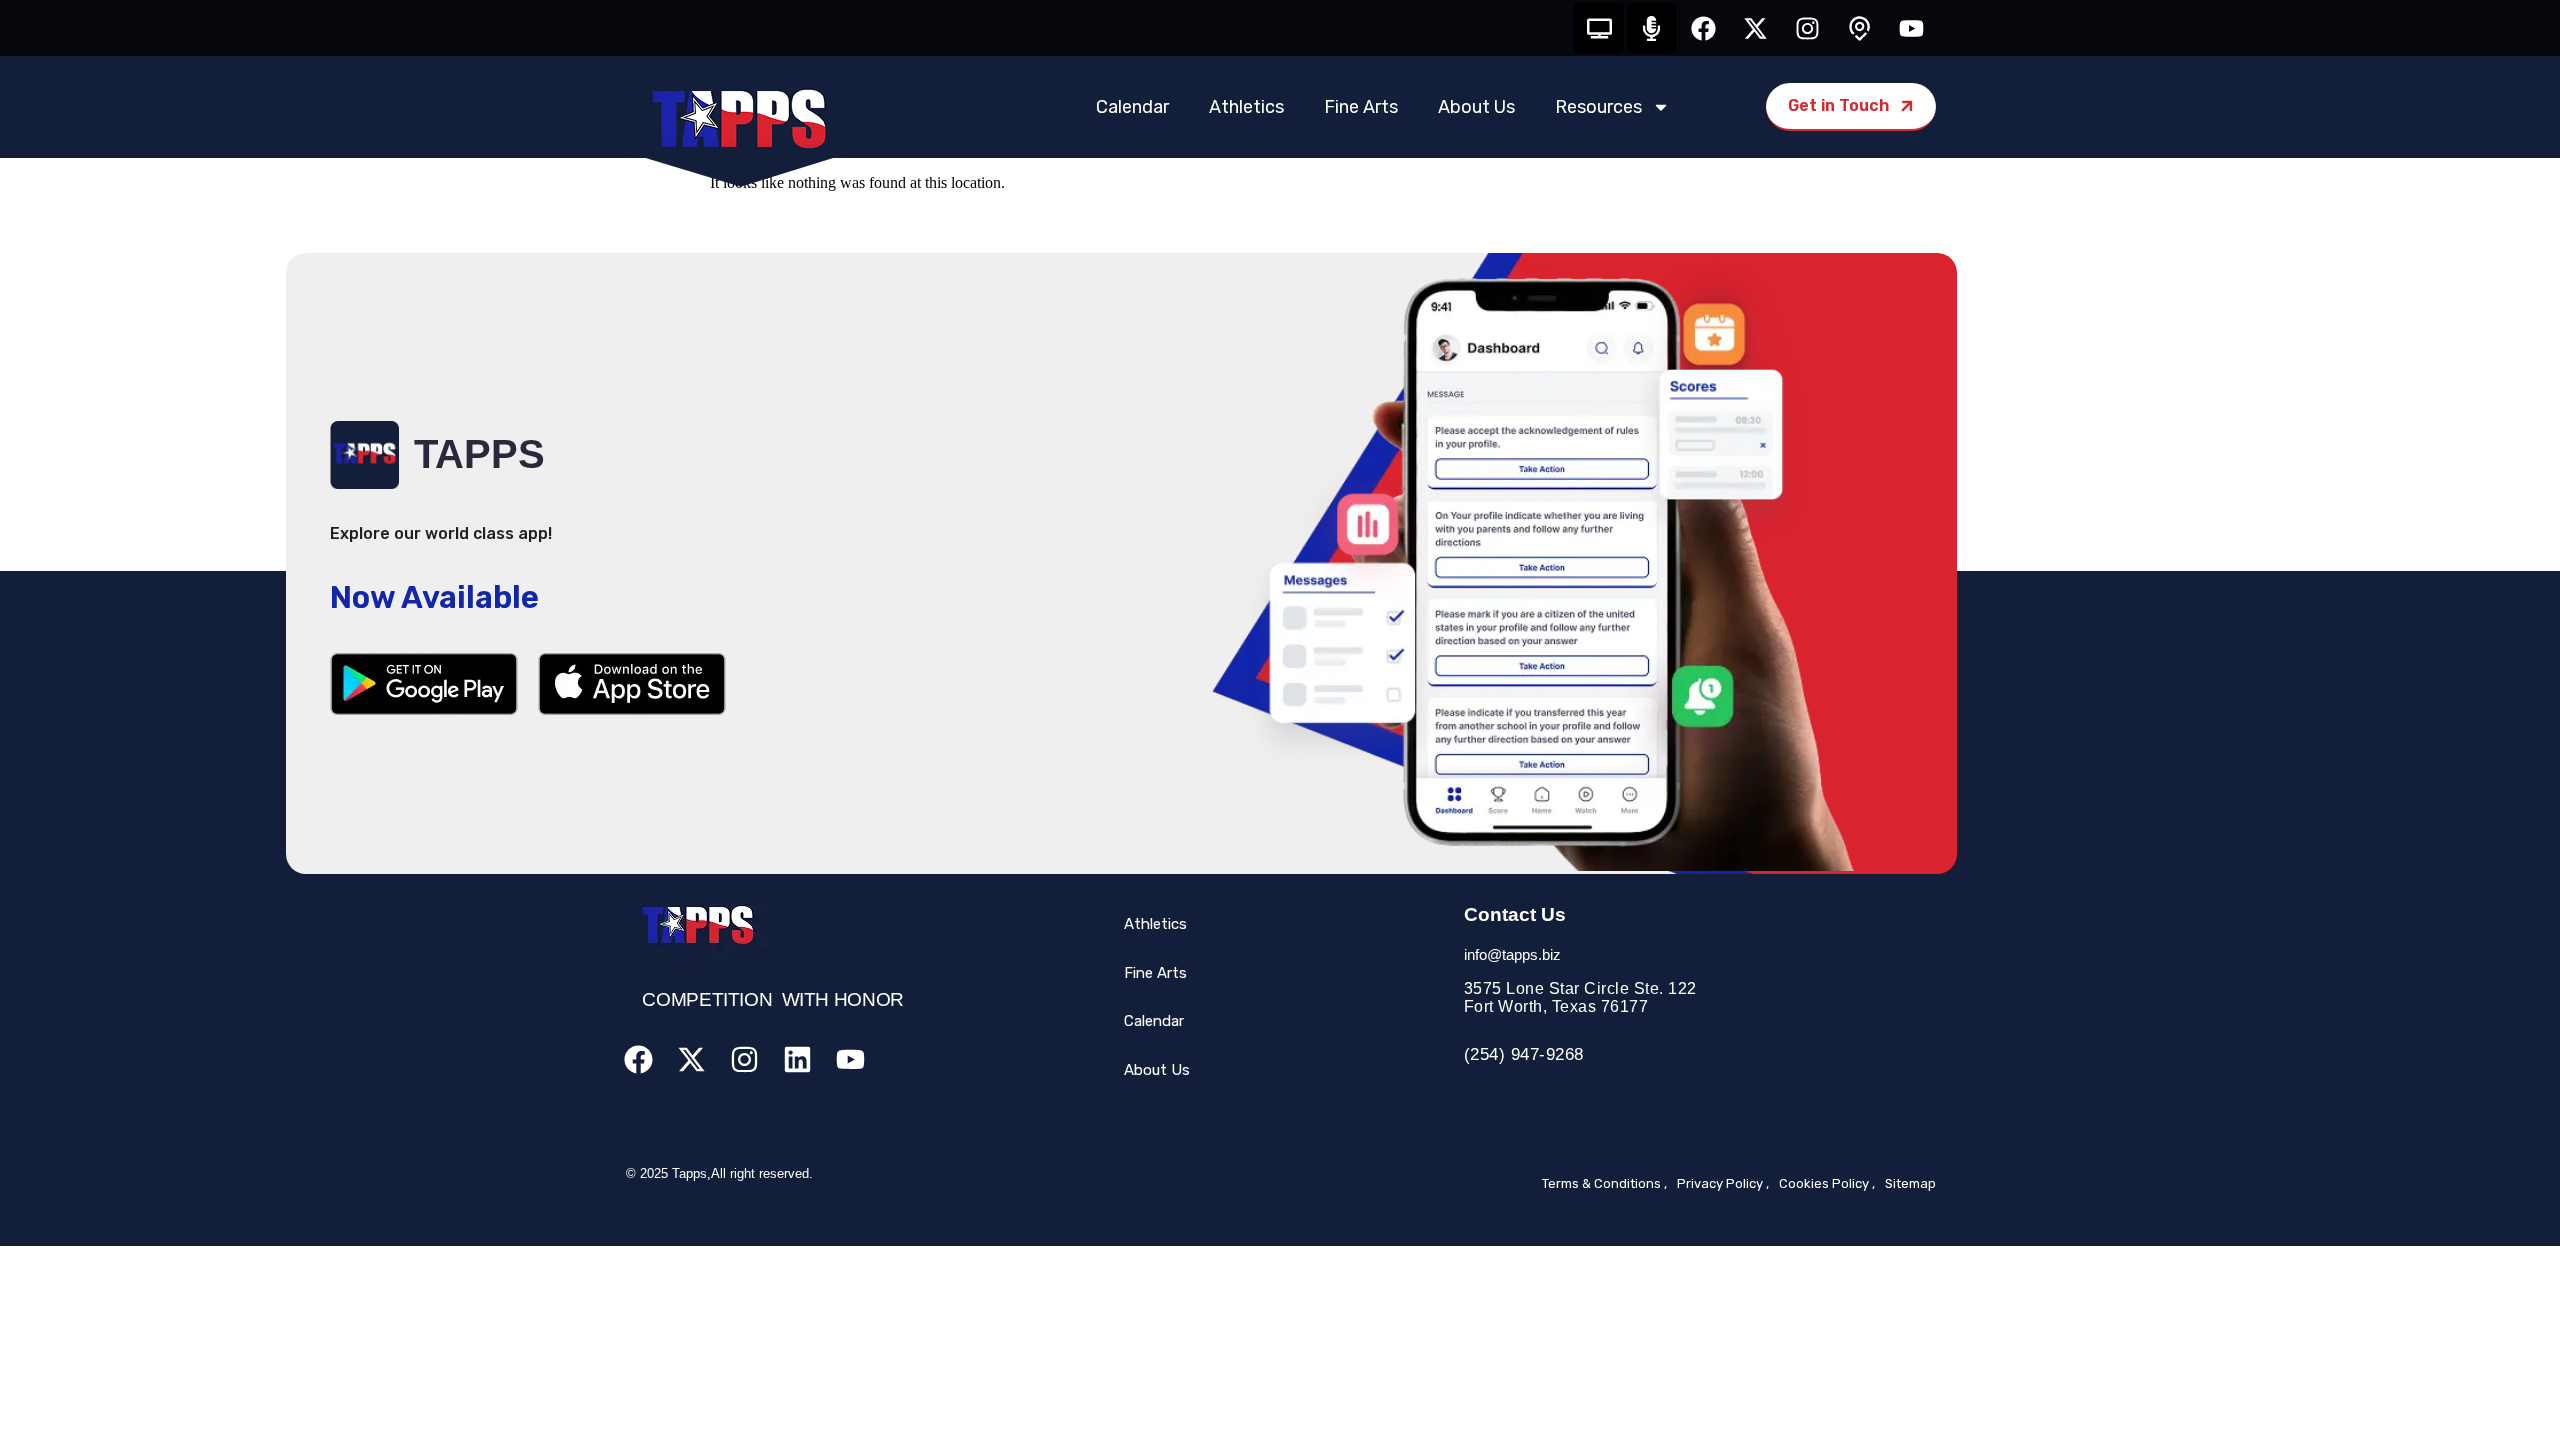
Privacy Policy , (1723, 1183)
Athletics (1246, 107)
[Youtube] (1911, 28)
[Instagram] (1807, 28)
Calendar (1132, 107)
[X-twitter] (1755, 28)
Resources (1598, 107)
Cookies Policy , (1827, 1183)
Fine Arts (1361, 107)
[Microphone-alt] (1651, 28)
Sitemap (1910, 1183)
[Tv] (1599, 28)
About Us (1476, 107)
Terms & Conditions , (1604, 1183)
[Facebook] (1703, 28)
